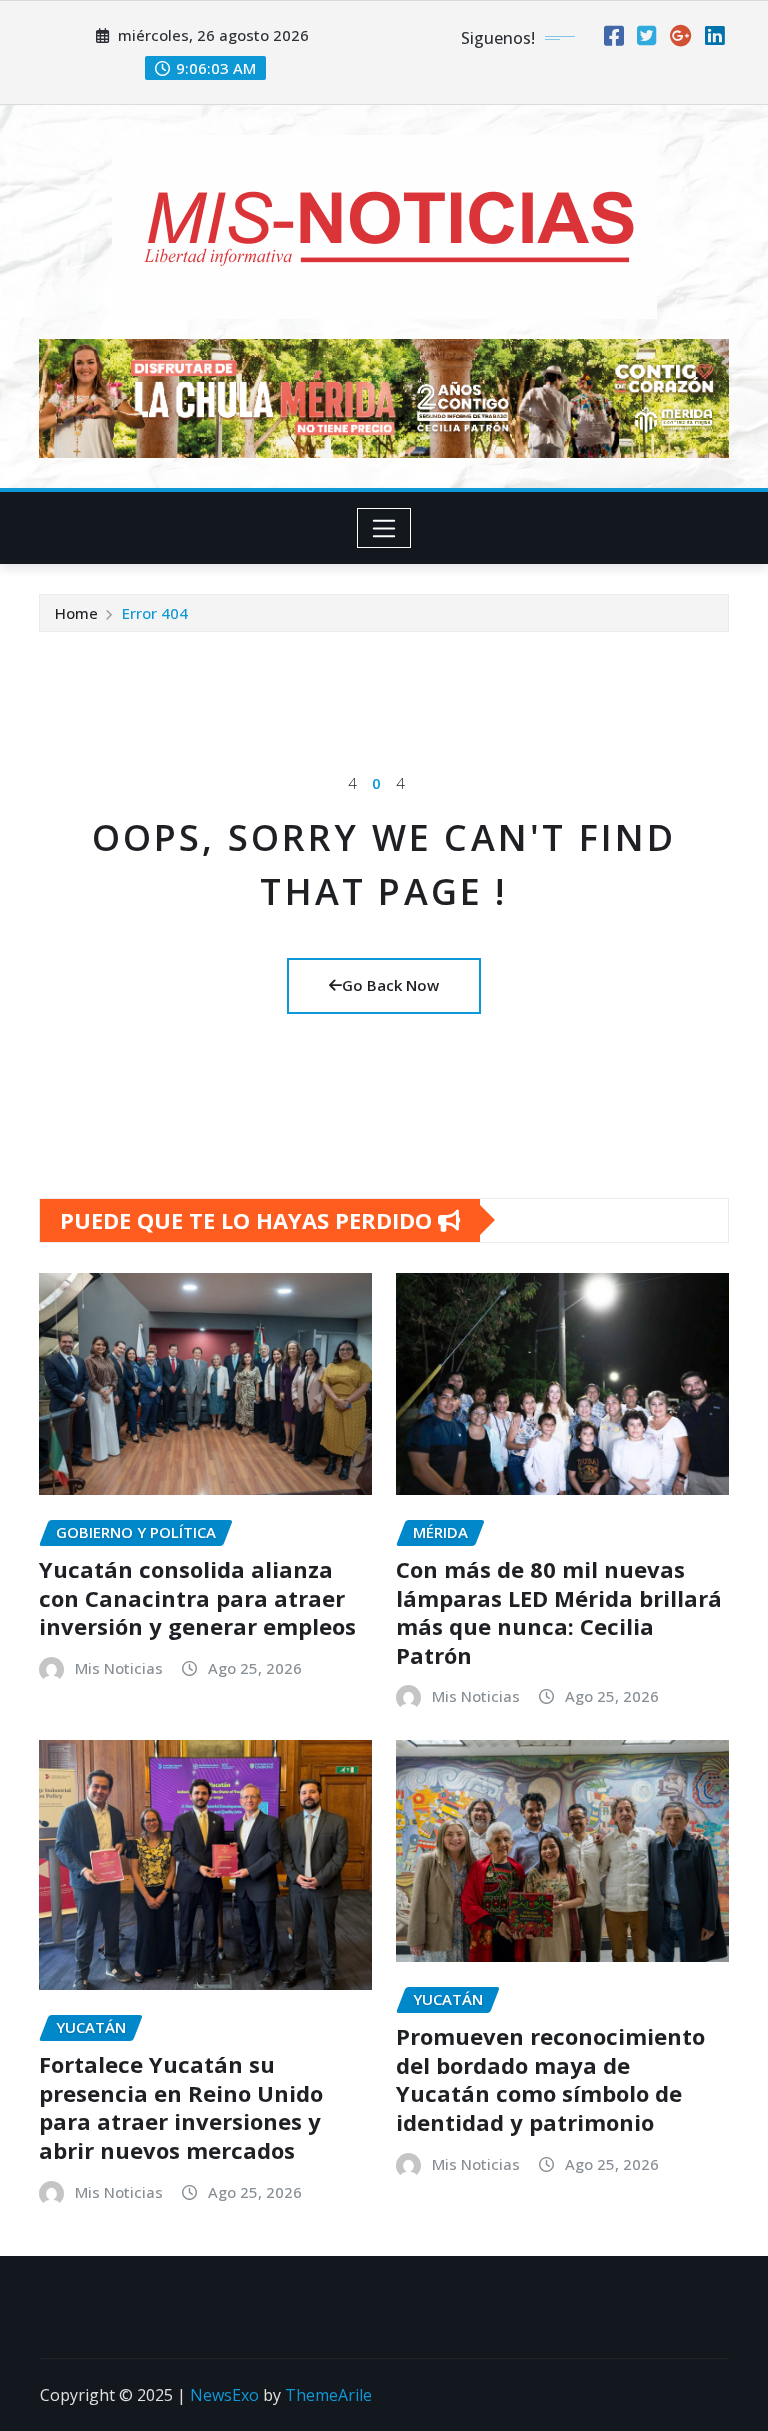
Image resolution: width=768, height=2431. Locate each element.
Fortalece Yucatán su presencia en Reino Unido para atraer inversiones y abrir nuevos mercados (181, 2107)
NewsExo (224, 2395)
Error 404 (155, 613)
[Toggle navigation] (384, 528)
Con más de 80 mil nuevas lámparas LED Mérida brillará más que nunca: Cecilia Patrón (559, 1612)
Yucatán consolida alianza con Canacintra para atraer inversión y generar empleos (197, 1597)
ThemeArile (328, 2395)
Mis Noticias (119, 1668)
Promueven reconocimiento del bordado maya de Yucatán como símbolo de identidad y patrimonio (550, 2079)
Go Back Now (390, 985)
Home (76, 613)
